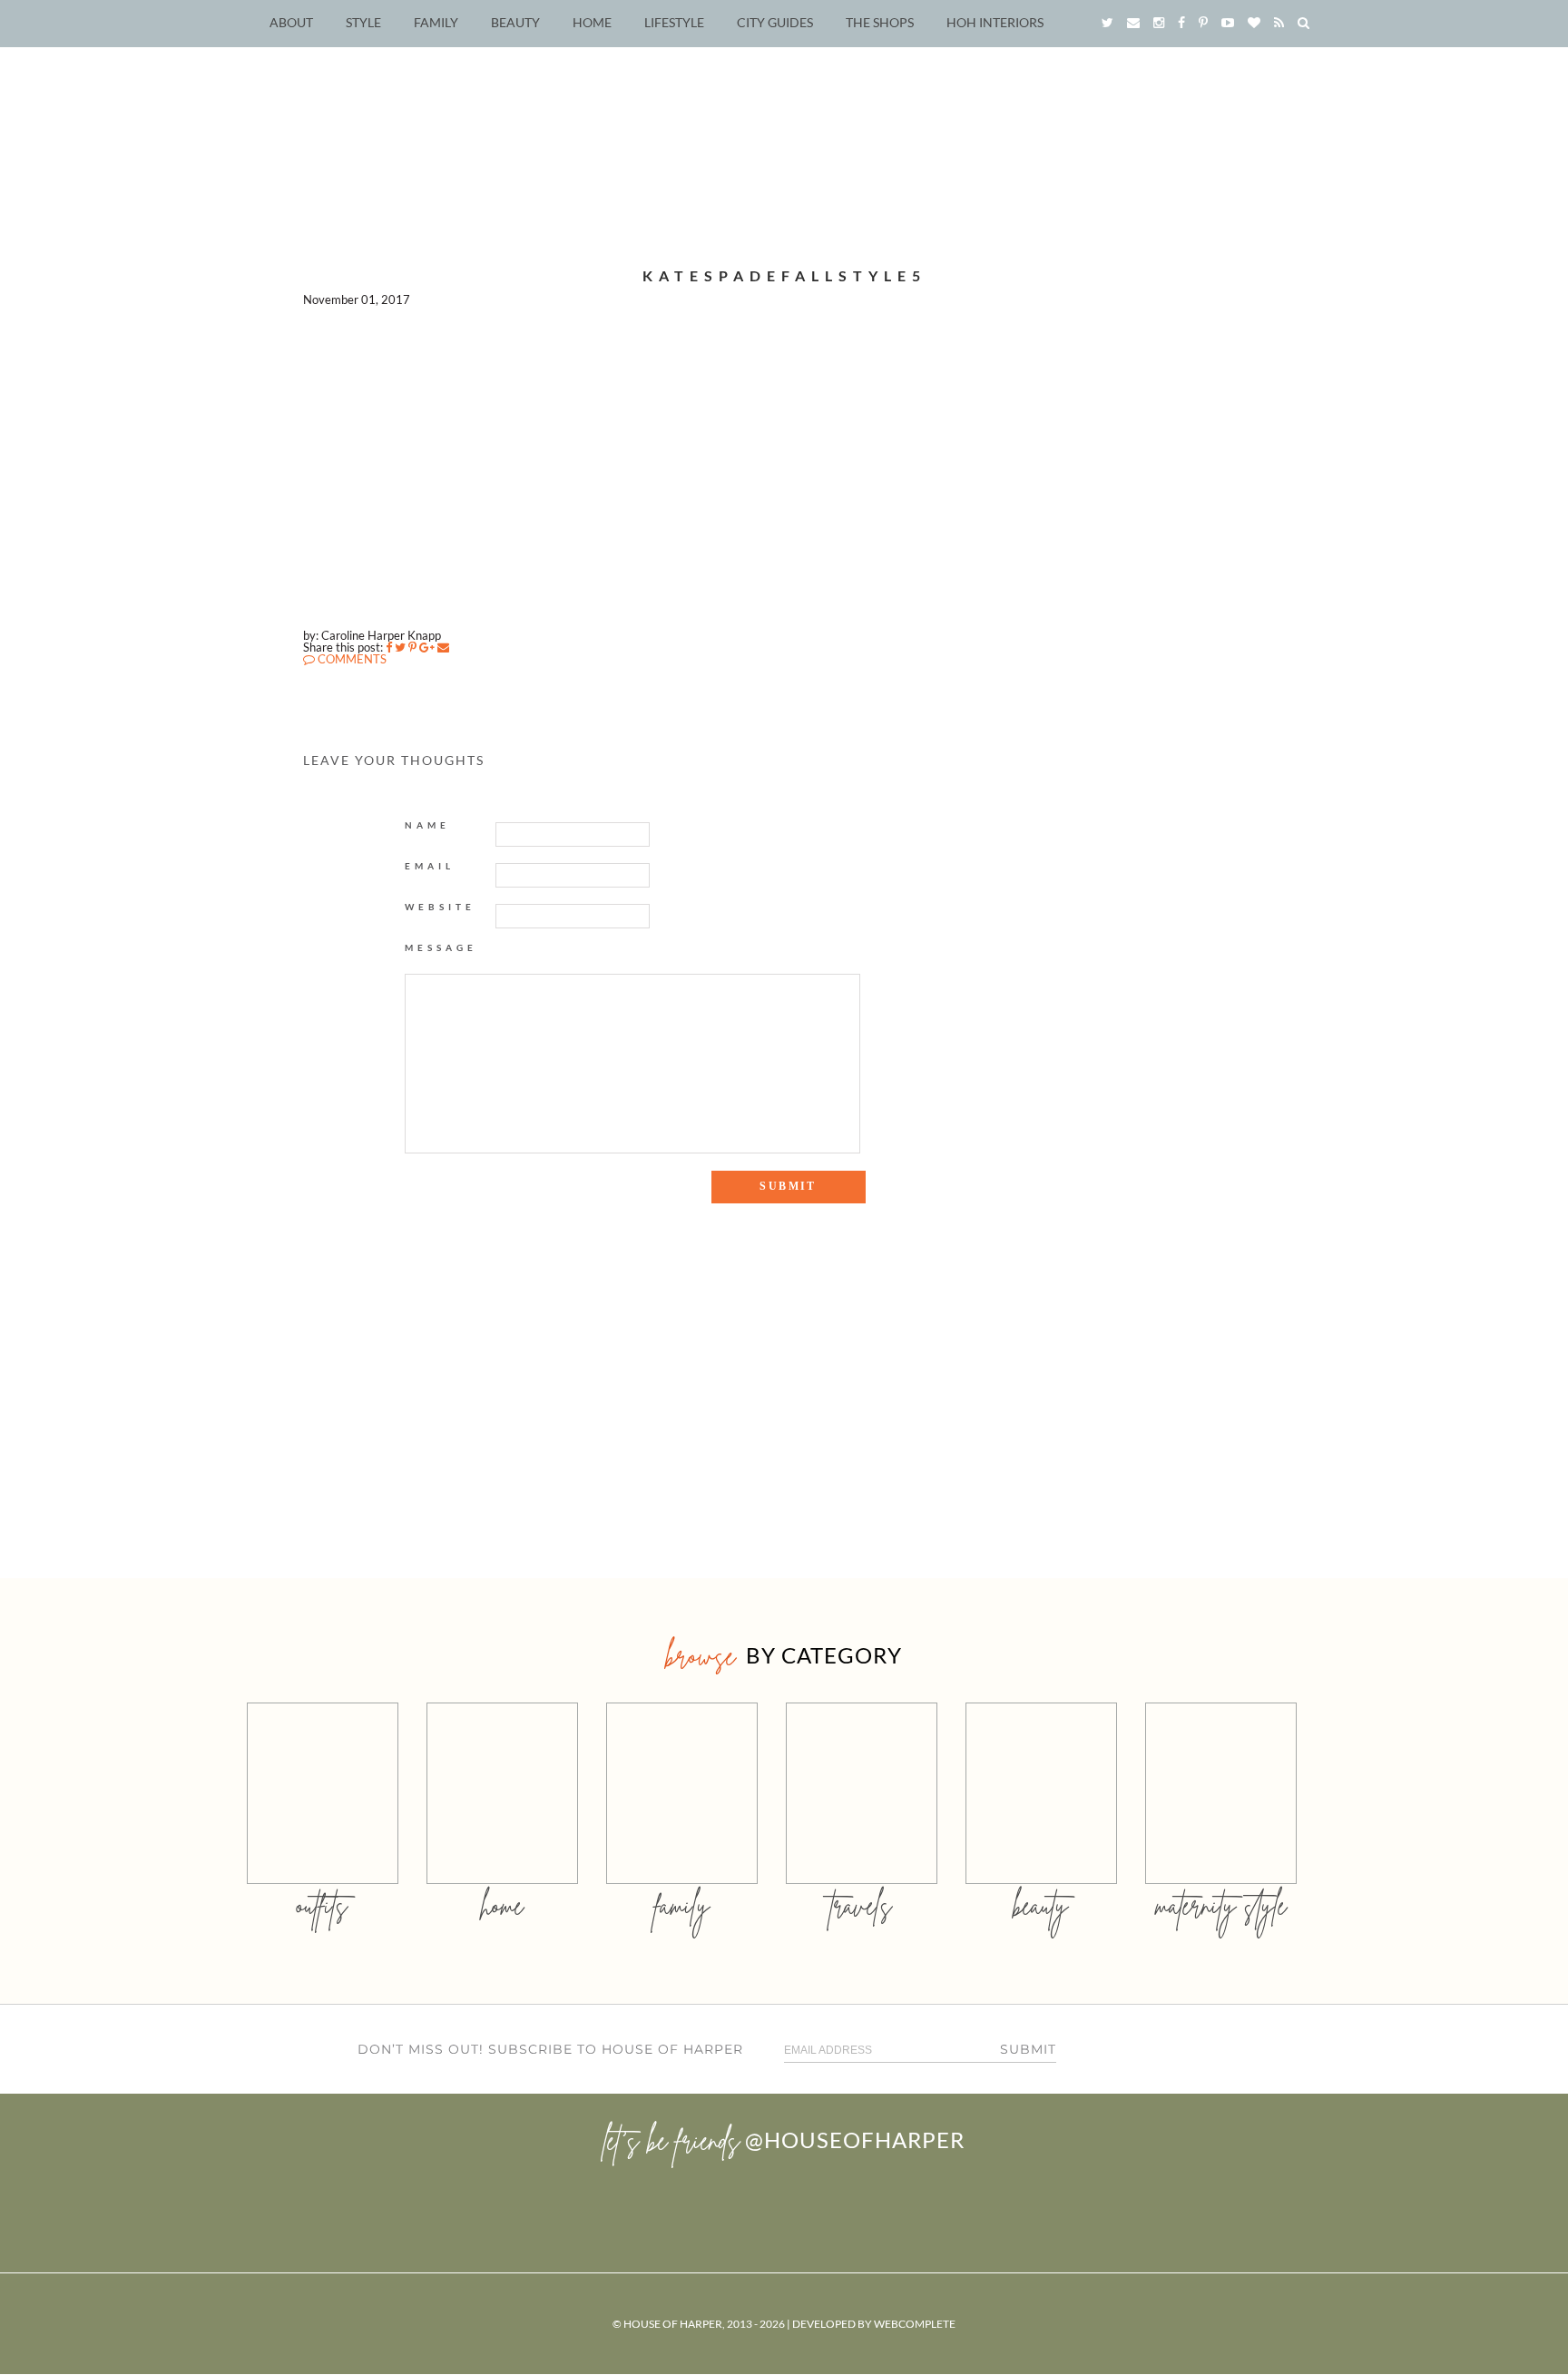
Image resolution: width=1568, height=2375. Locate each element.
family (682, 1905)
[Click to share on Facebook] (389, 647)
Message (441, 947)
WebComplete (915, 2324)
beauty (1041, 1905)
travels (861, 1905)
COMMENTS (351, 659)
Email (430, 866)
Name (427, 825)
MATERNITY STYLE (1221, 1905)
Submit (1028, 2049)
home (502, 1905)
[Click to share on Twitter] (400, 647)
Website (440, 907)
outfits (322, 1905)
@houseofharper (855, 2139)
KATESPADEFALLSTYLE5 (784, 275)
